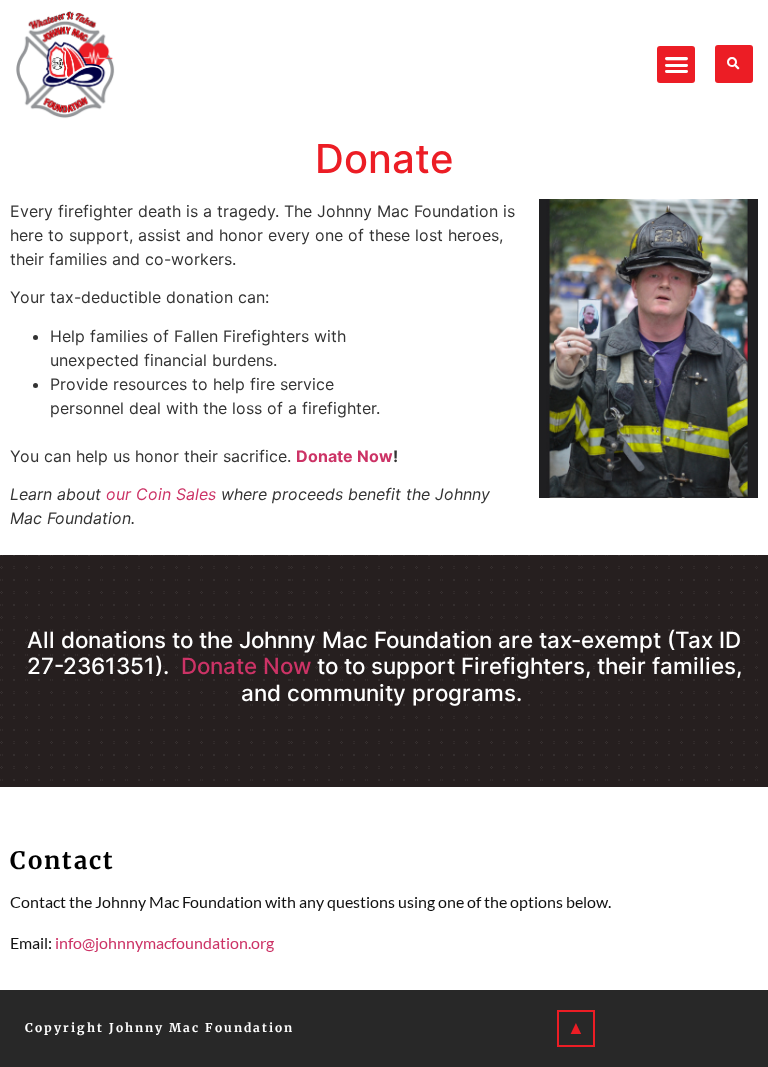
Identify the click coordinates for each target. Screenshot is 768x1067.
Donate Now (344, 456)
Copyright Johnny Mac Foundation (159, 1027)
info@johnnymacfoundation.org (164, 942)
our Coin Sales (161, 494)
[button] (676, 65)
